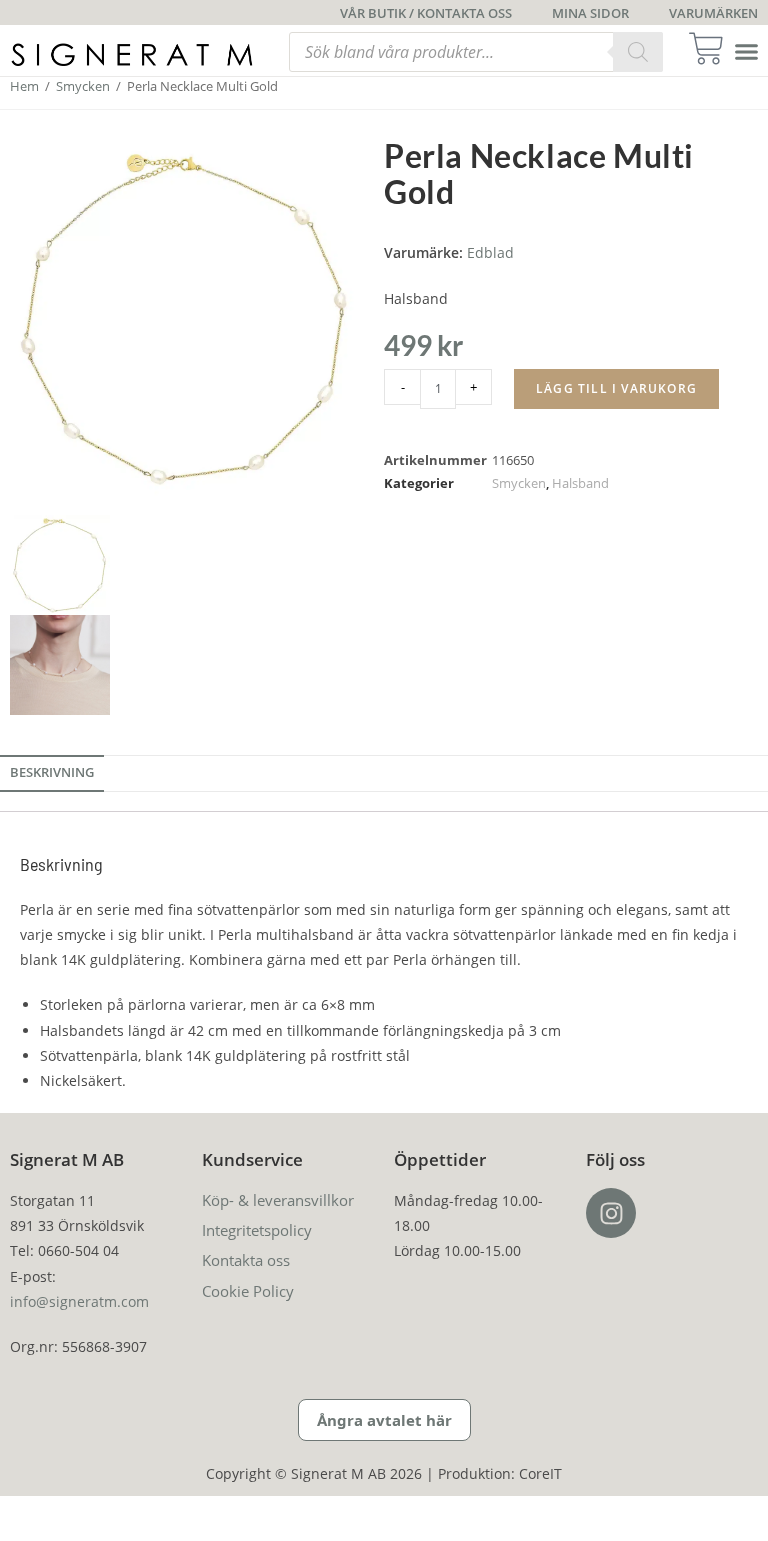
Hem (24, 86)
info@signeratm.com (79, 1301)
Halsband (580, 483)
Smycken (83, 86)
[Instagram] (611, 1213)
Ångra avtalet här (384, 1420)
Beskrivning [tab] (52, 772)
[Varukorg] (712, 48)
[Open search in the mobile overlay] (476, 52)
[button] (747, 52)
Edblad (490, 252)
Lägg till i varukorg (616, 388)
